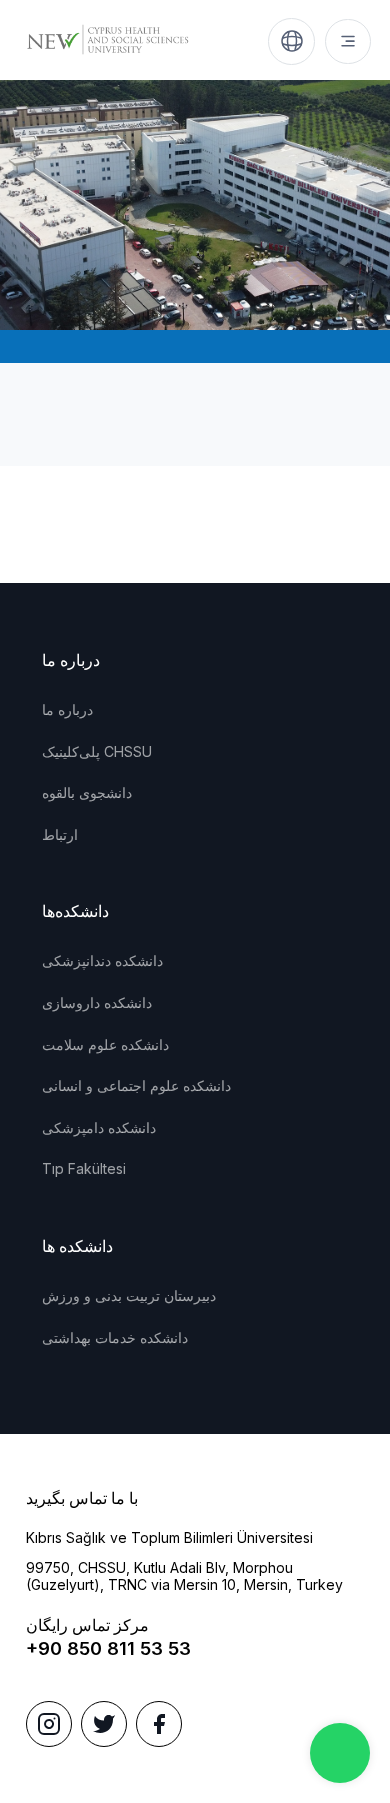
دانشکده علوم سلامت (105, 1044)
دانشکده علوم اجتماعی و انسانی (136, 1085)
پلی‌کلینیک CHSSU (97, 751)
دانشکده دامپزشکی (99, 1127)
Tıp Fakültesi (84, 1168)
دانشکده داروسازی (97, 1002)
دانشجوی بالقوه (87, 792)
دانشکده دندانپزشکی (102, 960)
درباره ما (67, 709)
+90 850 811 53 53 (108, 1648)
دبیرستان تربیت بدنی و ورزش (129, 1295)
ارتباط (60, 834)
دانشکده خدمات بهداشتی (115, 1337)
